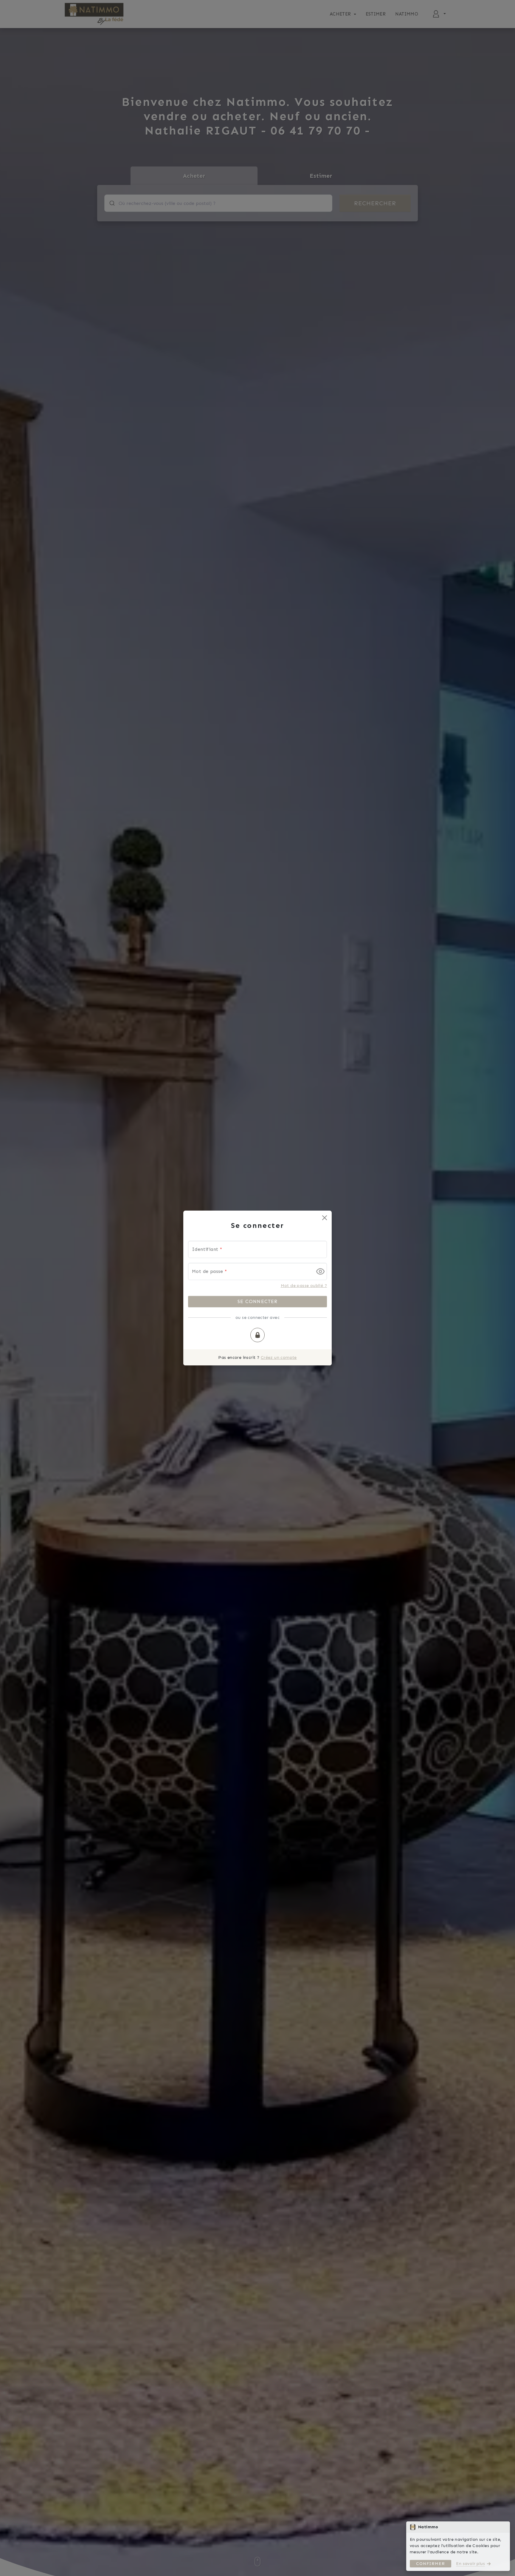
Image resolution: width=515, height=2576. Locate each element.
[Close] (325, 1218)
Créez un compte (279, 1358)
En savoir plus (470, 2564)
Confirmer (431, 2564)
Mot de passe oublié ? (304, 1286)
